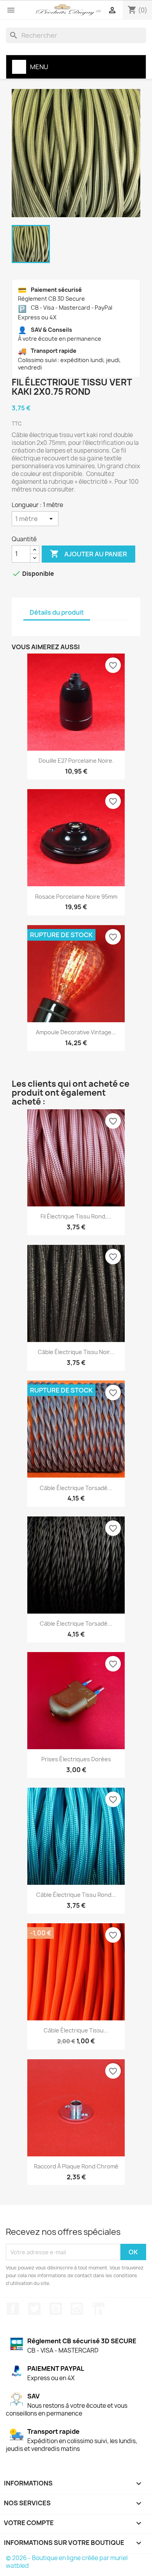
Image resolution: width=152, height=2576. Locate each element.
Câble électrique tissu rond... (76, 1895)
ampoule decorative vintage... (76, 1032)
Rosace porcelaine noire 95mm (76, 897)
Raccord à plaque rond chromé (76, 2166)
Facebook (13, 2309)
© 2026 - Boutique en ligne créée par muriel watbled (67, 2562)
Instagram (77, 2309)
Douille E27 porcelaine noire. (76, 761)
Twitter (34, 2309)
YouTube (56, 2309)
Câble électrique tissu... (76, 2030)
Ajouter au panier (88, 554)
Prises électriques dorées (76, 1759)
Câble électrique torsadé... (76, 1488)
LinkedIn (98, 2309)
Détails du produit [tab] (57, 612)
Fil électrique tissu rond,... (76, 1216)
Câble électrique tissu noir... (76, 1352)
